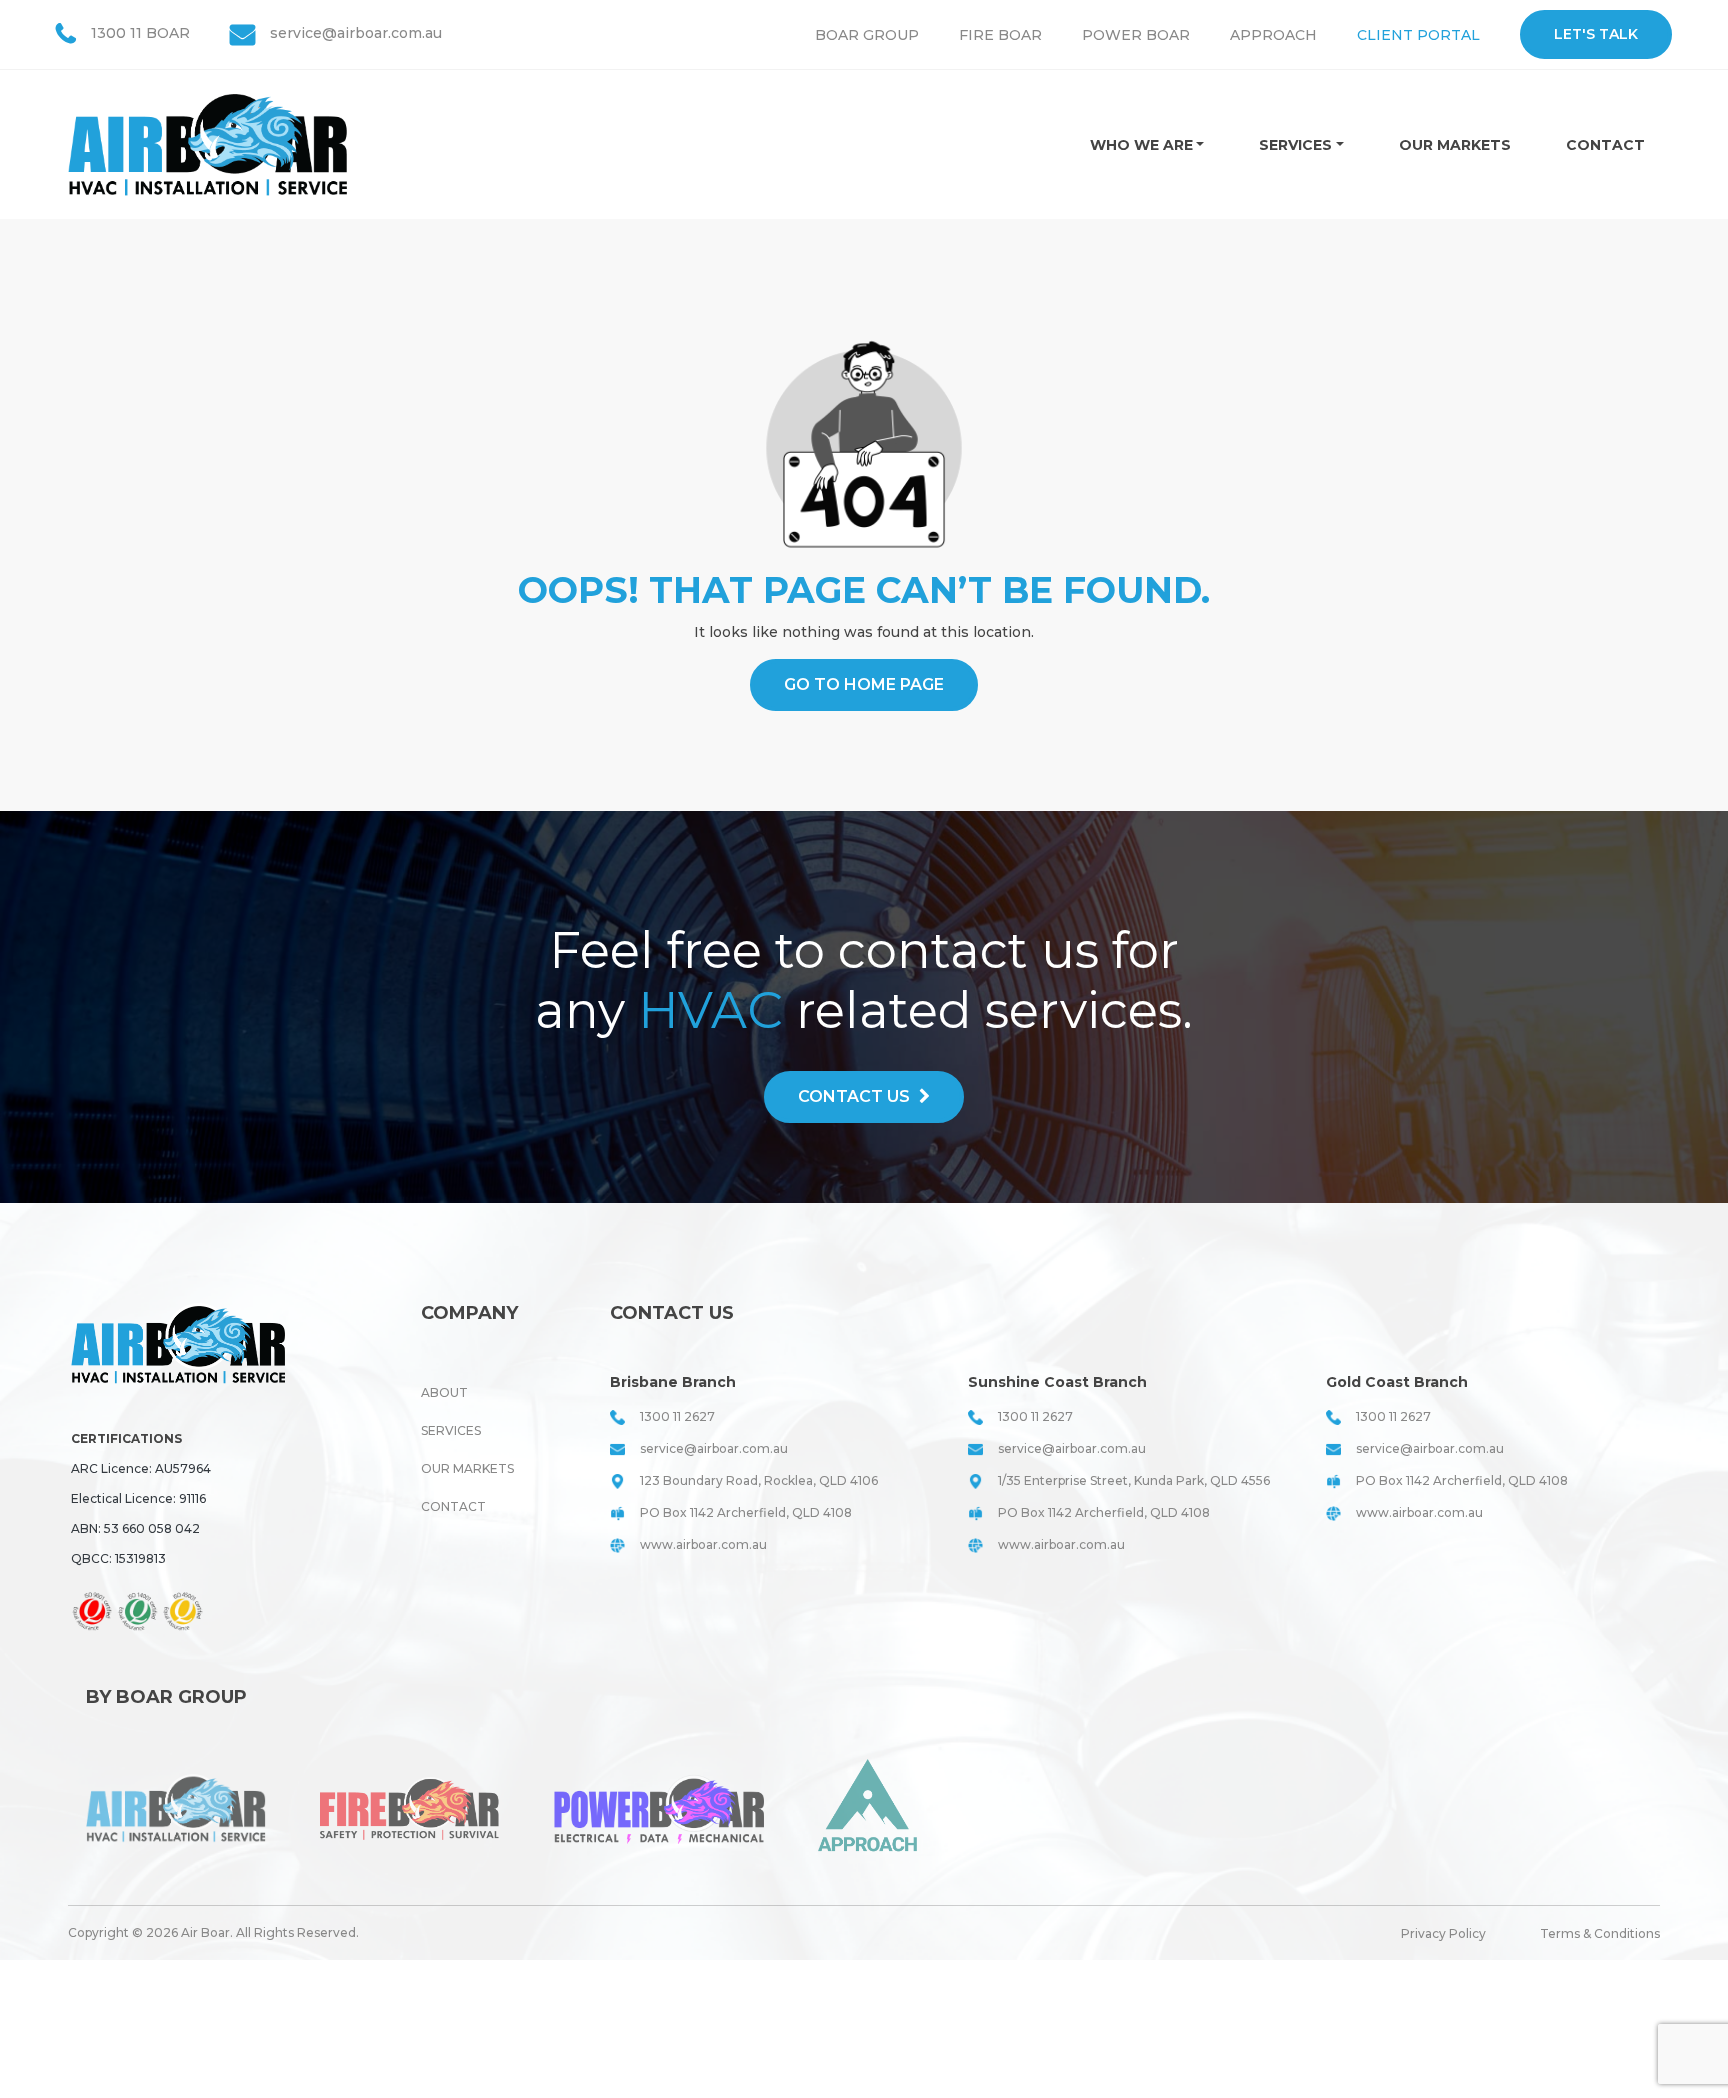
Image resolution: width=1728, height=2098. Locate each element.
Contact (1605, 145)
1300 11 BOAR (140, 33)
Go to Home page (864, 684)
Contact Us (856, 1096)
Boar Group (867, 35)
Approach (1273, 35)
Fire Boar (1000, 35)
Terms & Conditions (1600, 1933)
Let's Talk (1596, 34)
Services (1295, 145)
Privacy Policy (1443, 1933)
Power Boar (1136, 35)
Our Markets (1455, 145)
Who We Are (1141, 145)
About (444, 1392)
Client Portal (1418, 35)
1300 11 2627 (677, 1416)
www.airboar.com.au (703, 1544)
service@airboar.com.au (356, 33)
